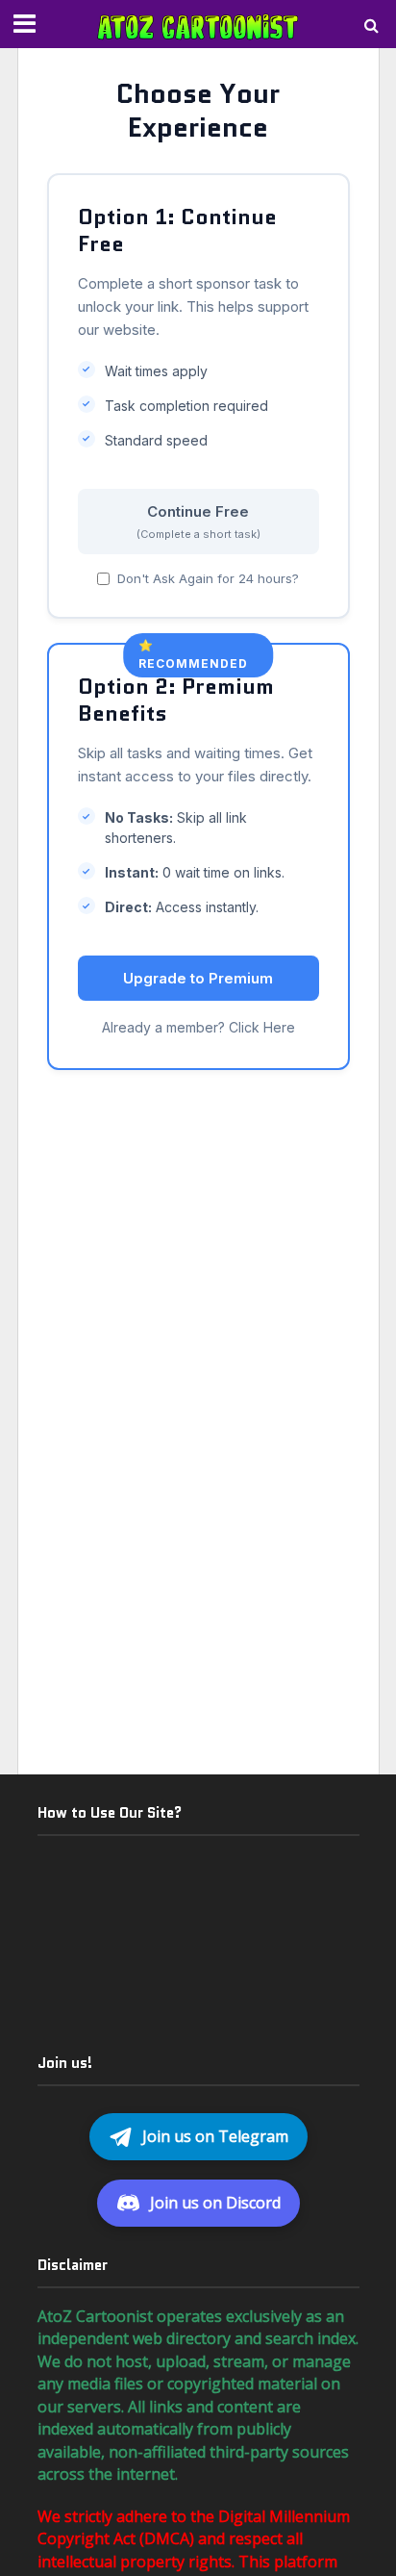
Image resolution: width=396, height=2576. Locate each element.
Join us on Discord (215, 2203)
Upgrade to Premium (198, 978)
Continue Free (198, 522)
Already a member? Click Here (198, 1027)
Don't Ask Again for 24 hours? (208, 578)
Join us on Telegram (215, 2136)
